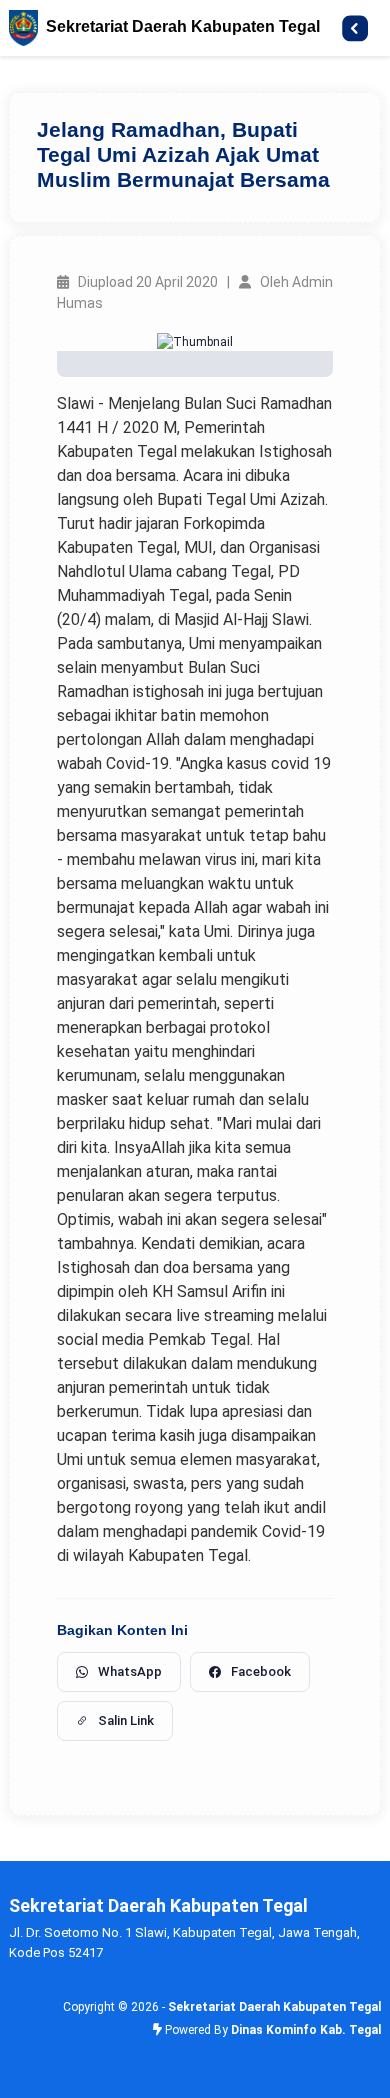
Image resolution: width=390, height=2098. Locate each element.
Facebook (261, 1671)
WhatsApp (130, 1671)
